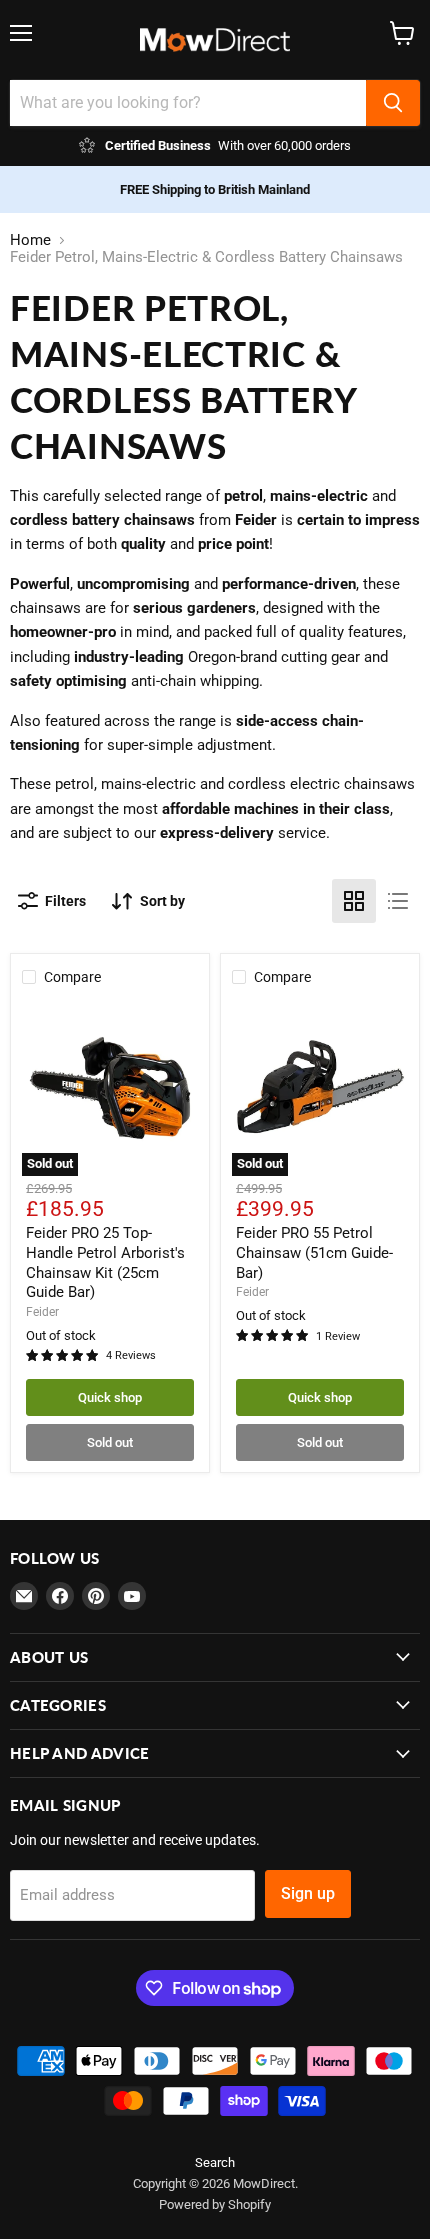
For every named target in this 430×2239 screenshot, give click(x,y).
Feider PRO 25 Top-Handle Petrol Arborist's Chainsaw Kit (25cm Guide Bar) (105, 1262)
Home (30, 240)
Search (215, 2162)
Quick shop (110, 1397)
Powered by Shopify (215, 2204)
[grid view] (354, 901)
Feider (42, 1312)
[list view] (398, 901)
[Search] (393, 103)
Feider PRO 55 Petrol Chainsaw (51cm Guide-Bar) (314, 1252)
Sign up (308, 1893)
